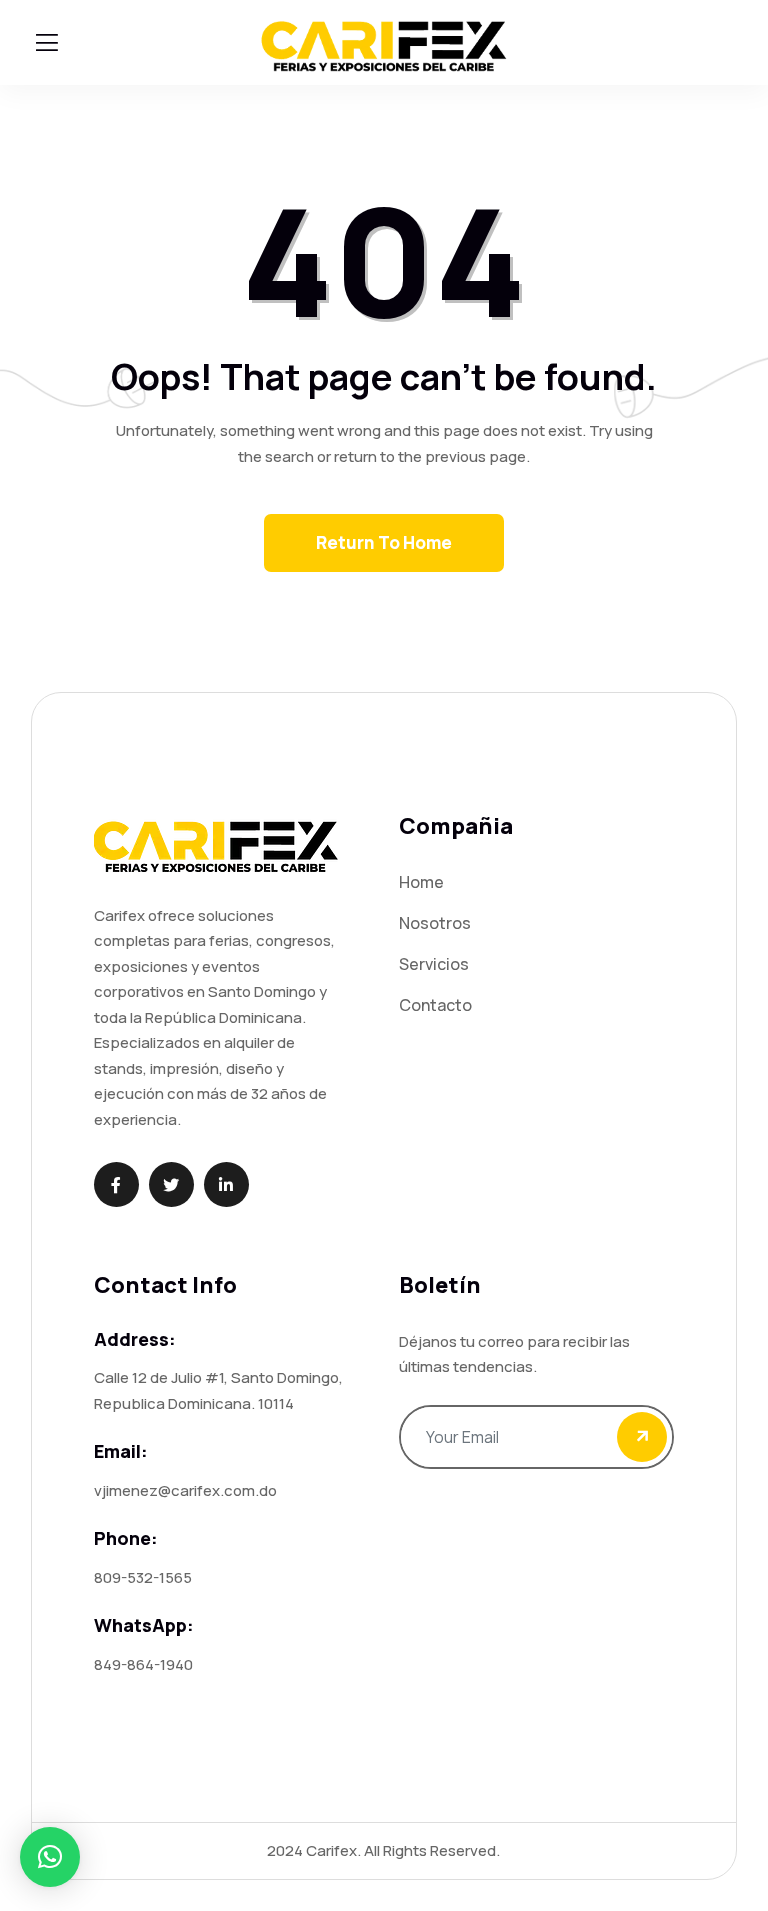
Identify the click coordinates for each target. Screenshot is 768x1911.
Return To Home (384, 542)
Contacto (435, 1005)
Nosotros (435, 923)
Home (421, 882)
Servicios (434, 964)
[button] (50, 1857)
